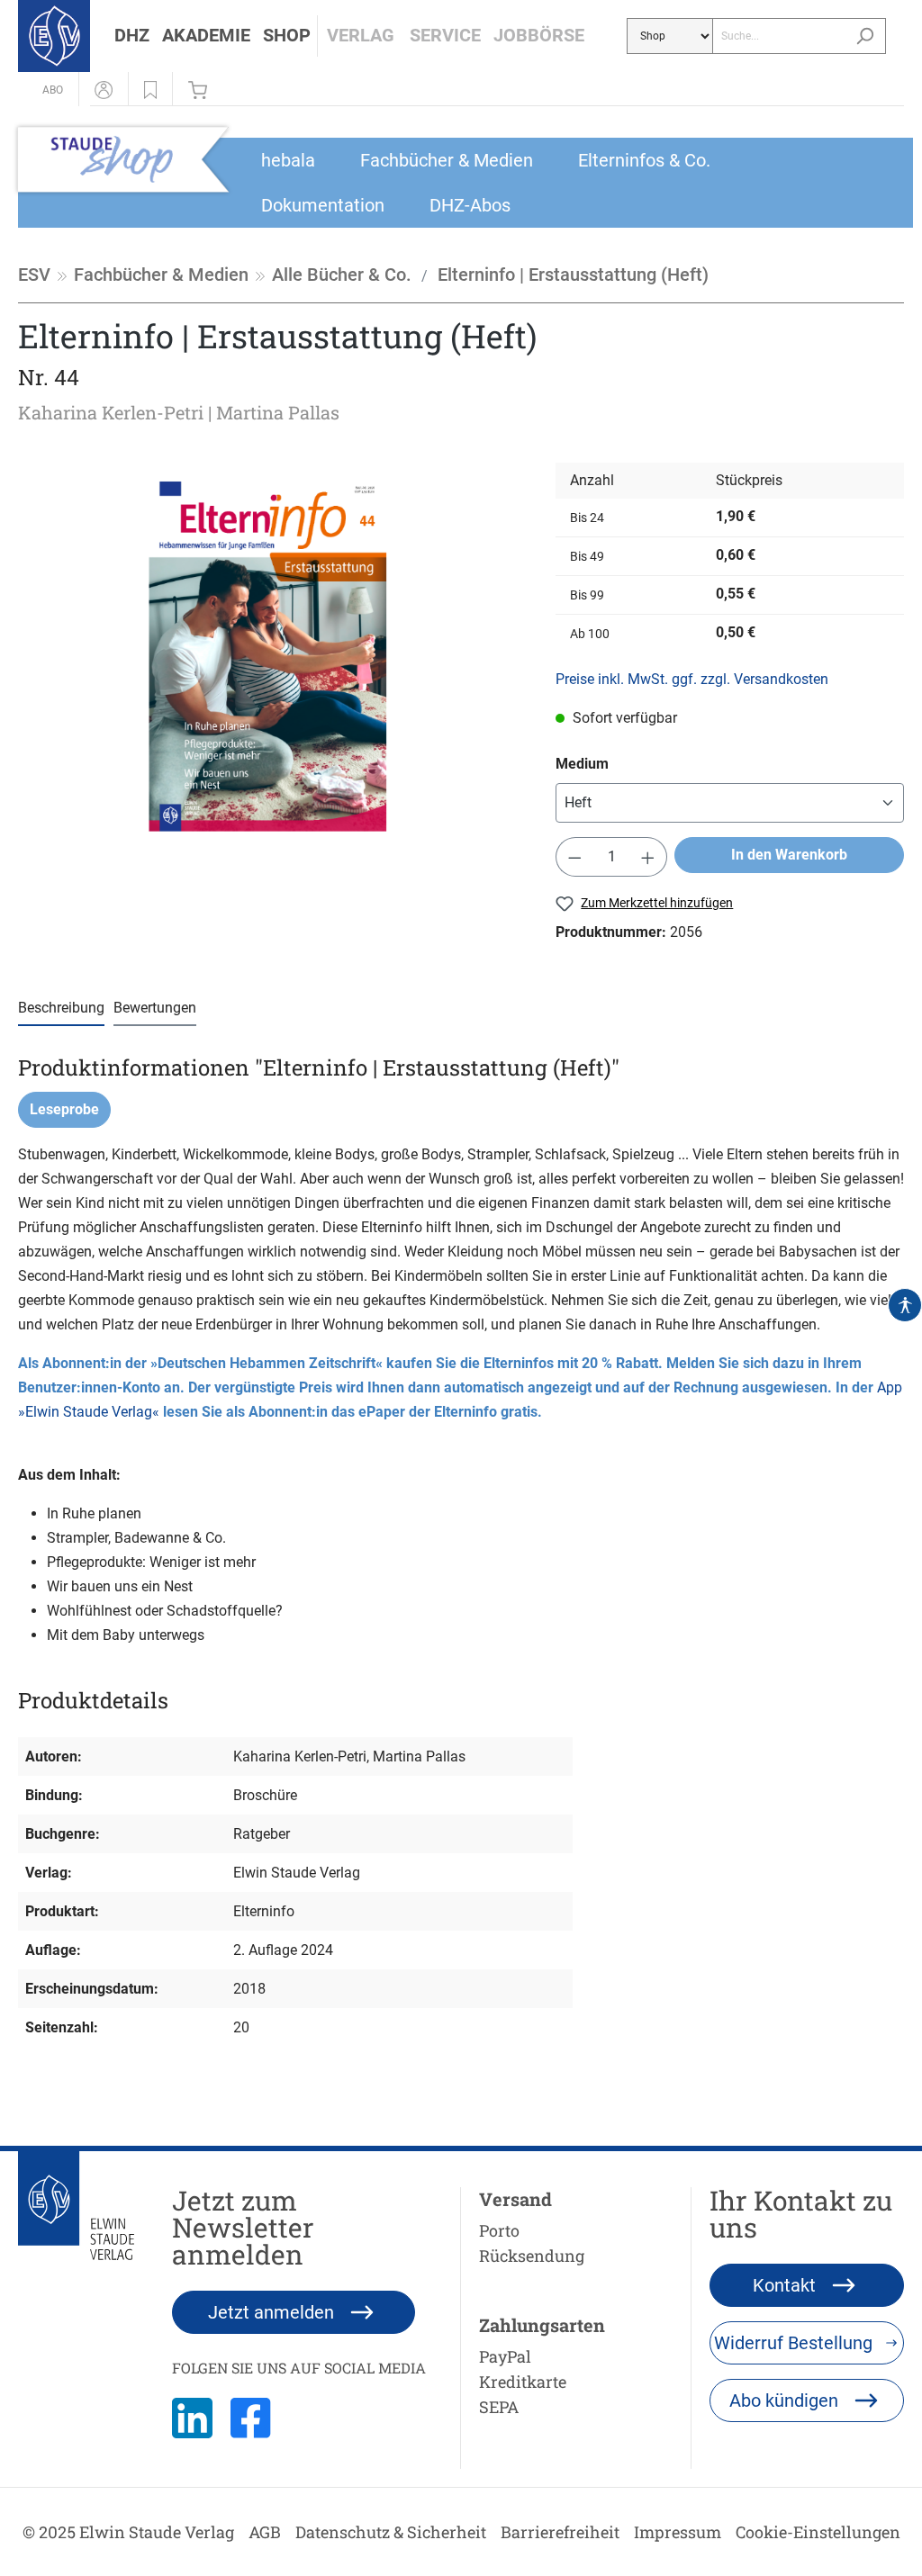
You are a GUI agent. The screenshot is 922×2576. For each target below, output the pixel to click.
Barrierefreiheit (560, 2532)
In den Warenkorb (789, 855)
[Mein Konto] (104, 89)
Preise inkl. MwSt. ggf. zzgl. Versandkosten (692, 679)
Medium (582, 764)
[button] (132, 36)
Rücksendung (532, 2256)
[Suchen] (865, 36)
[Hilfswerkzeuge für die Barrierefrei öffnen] (905, 1305)
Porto (499, 2230)
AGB (265, 2532)
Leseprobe (64, 1109)
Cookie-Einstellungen (818, 2532)
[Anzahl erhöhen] (648, 857)
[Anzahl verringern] (574, 857)
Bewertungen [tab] (155, 1008)
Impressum (678, 2532)
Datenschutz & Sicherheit (391, 2532)
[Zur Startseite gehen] (54, 36)
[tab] (61, 1009)
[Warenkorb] (202, 89)
